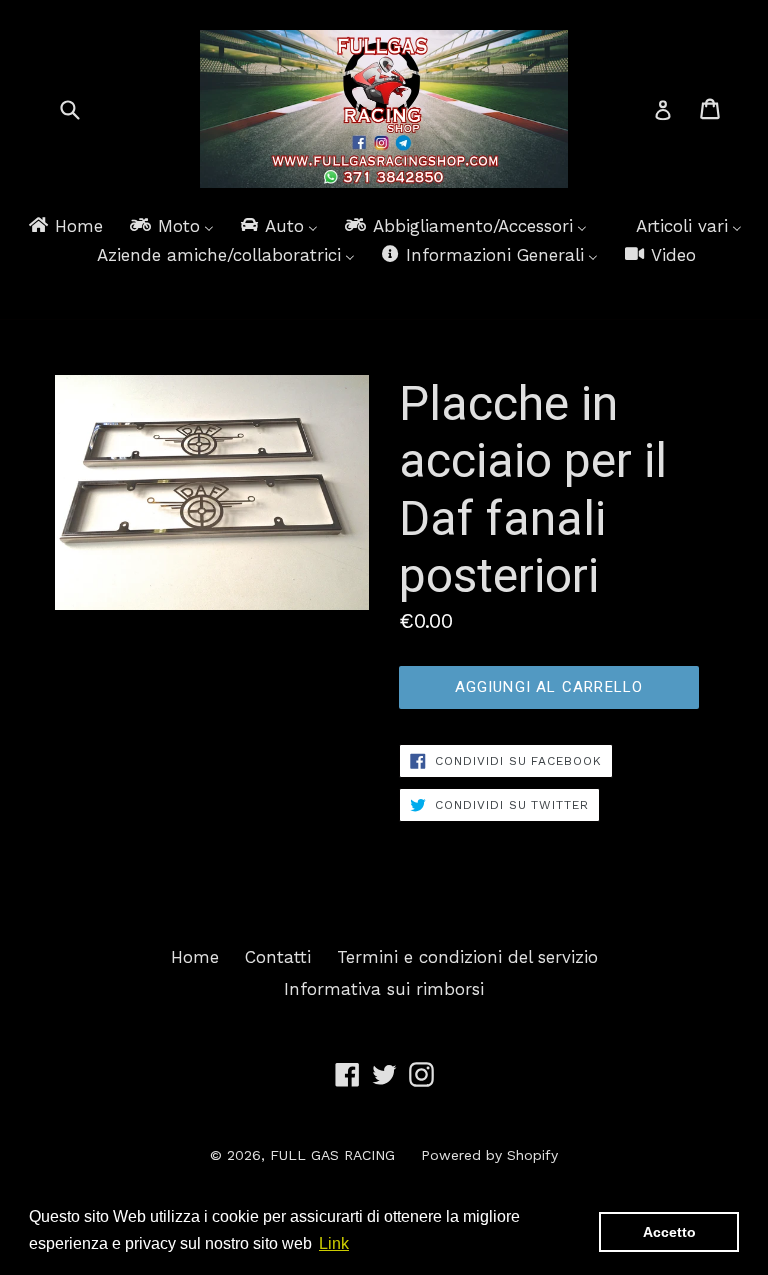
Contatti (278, 957)
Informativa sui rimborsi (384, 989)
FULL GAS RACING (332, 1155)
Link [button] (334, 1243)
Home (195, 957)
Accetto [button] (669, 1232)
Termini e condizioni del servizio (467, 957)
